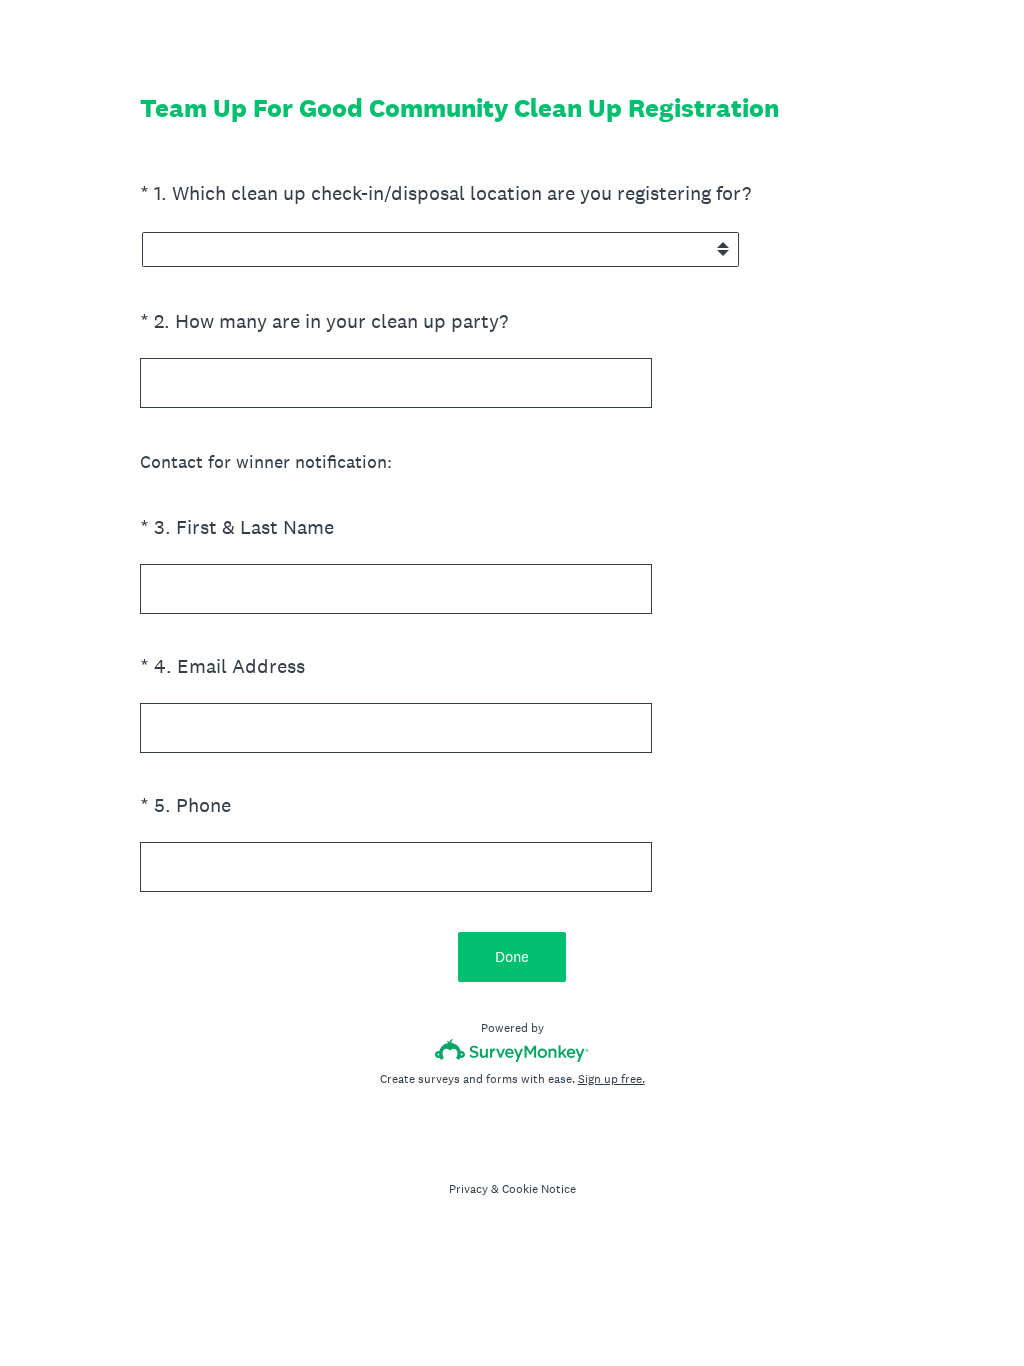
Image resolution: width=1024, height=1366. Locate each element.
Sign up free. (611, 1079)
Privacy (468, 1189)
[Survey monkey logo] (512, 1050)
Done (512, 956)
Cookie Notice (539, 1189)
